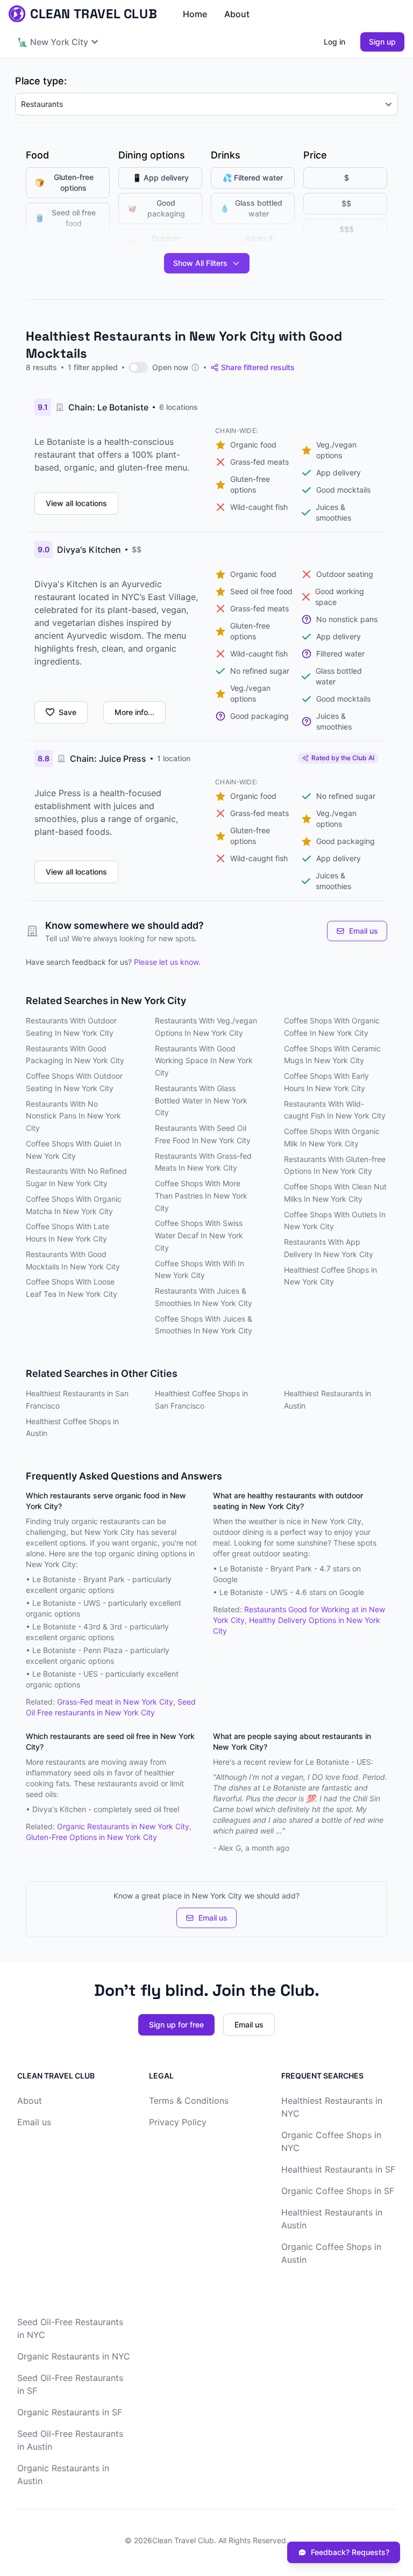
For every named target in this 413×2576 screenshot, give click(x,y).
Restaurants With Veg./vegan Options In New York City (206, 1027)
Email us (364, 931)
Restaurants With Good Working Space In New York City (204, 1061)
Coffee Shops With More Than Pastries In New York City (201, 1196)
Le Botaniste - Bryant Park (79, 1579)
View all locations (76, 503)
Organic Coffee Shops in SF (338, 2191)
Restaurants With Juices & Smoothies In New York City (204, 1297)
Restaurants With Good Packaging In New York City (75, 1055)
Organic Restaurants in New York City (123, 1826)
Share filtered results (258, 367)
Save (67, 712)
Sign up (382, 42)
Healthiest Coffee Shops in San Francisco (201, 1399)
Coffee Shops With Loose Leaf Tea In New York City (72, 1288)
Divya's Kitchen (59, 1809)
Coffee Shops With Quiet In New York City (73, 1150)
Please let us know (166, 962)
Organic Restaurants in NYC (74, 2356)
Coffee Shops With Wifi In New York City (200, 1269)
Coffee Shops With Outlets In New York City (335, 1221)
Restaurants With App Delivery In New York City (329, 1248)
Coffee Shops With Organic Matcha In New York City (74, 1205)
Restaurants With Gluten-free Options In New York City (335, 1165)
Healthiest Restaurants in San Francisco (77, 1399)
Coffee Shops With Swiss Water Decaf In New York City (199, 1235)
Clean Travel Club (183, 2540)
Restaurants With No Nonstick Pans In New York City (73, 1116)
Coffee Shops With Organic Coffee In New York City (332, 1027)
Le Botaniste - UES (65, 1674)
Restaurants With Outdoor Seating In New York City (71, 1027)
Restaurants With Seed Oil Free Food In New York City (203, 1134)
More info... (134, 712)
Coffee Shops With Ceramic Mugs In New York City (332, 1055)
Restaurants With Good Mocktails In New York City (73, 1260)
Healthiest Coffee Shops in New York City (330, 1276)
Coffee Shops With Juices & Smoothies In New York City (204, 1325)
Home (195, 14)
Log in (334, 42)
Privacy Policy (178, 2122)
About (237, 14)
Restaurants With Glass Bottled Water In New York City (201, 1101)
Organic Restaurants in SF (70, 2412)
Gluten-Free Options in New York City (91, 1837)
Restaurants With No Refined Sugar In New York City (76, 1177)
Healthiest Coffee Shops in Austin (72, 1427)
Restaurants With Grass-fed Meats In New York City (203, 1162)
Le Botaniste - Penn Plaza (77, 1650)
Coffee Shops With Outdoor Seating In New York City (74, 1082)
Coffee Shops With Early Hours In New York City (326, 1082)
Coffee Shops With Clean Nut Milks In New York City (335, 1193)
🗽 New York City (53, 42)
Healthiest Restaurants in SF (338, 2169)
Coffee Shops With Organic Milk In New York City (332, 1137)
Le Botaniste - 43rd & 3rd (77, 1626)
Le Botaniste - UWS (66, 1603)
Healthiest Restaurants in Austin (327, 1399)
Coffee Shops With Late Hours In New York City (67, 1232)
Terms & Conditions (189, 2101)
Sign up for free (176, 2025)
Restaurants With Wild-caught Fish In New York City (335, 1110)
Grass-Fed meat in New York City (115, 1702)
